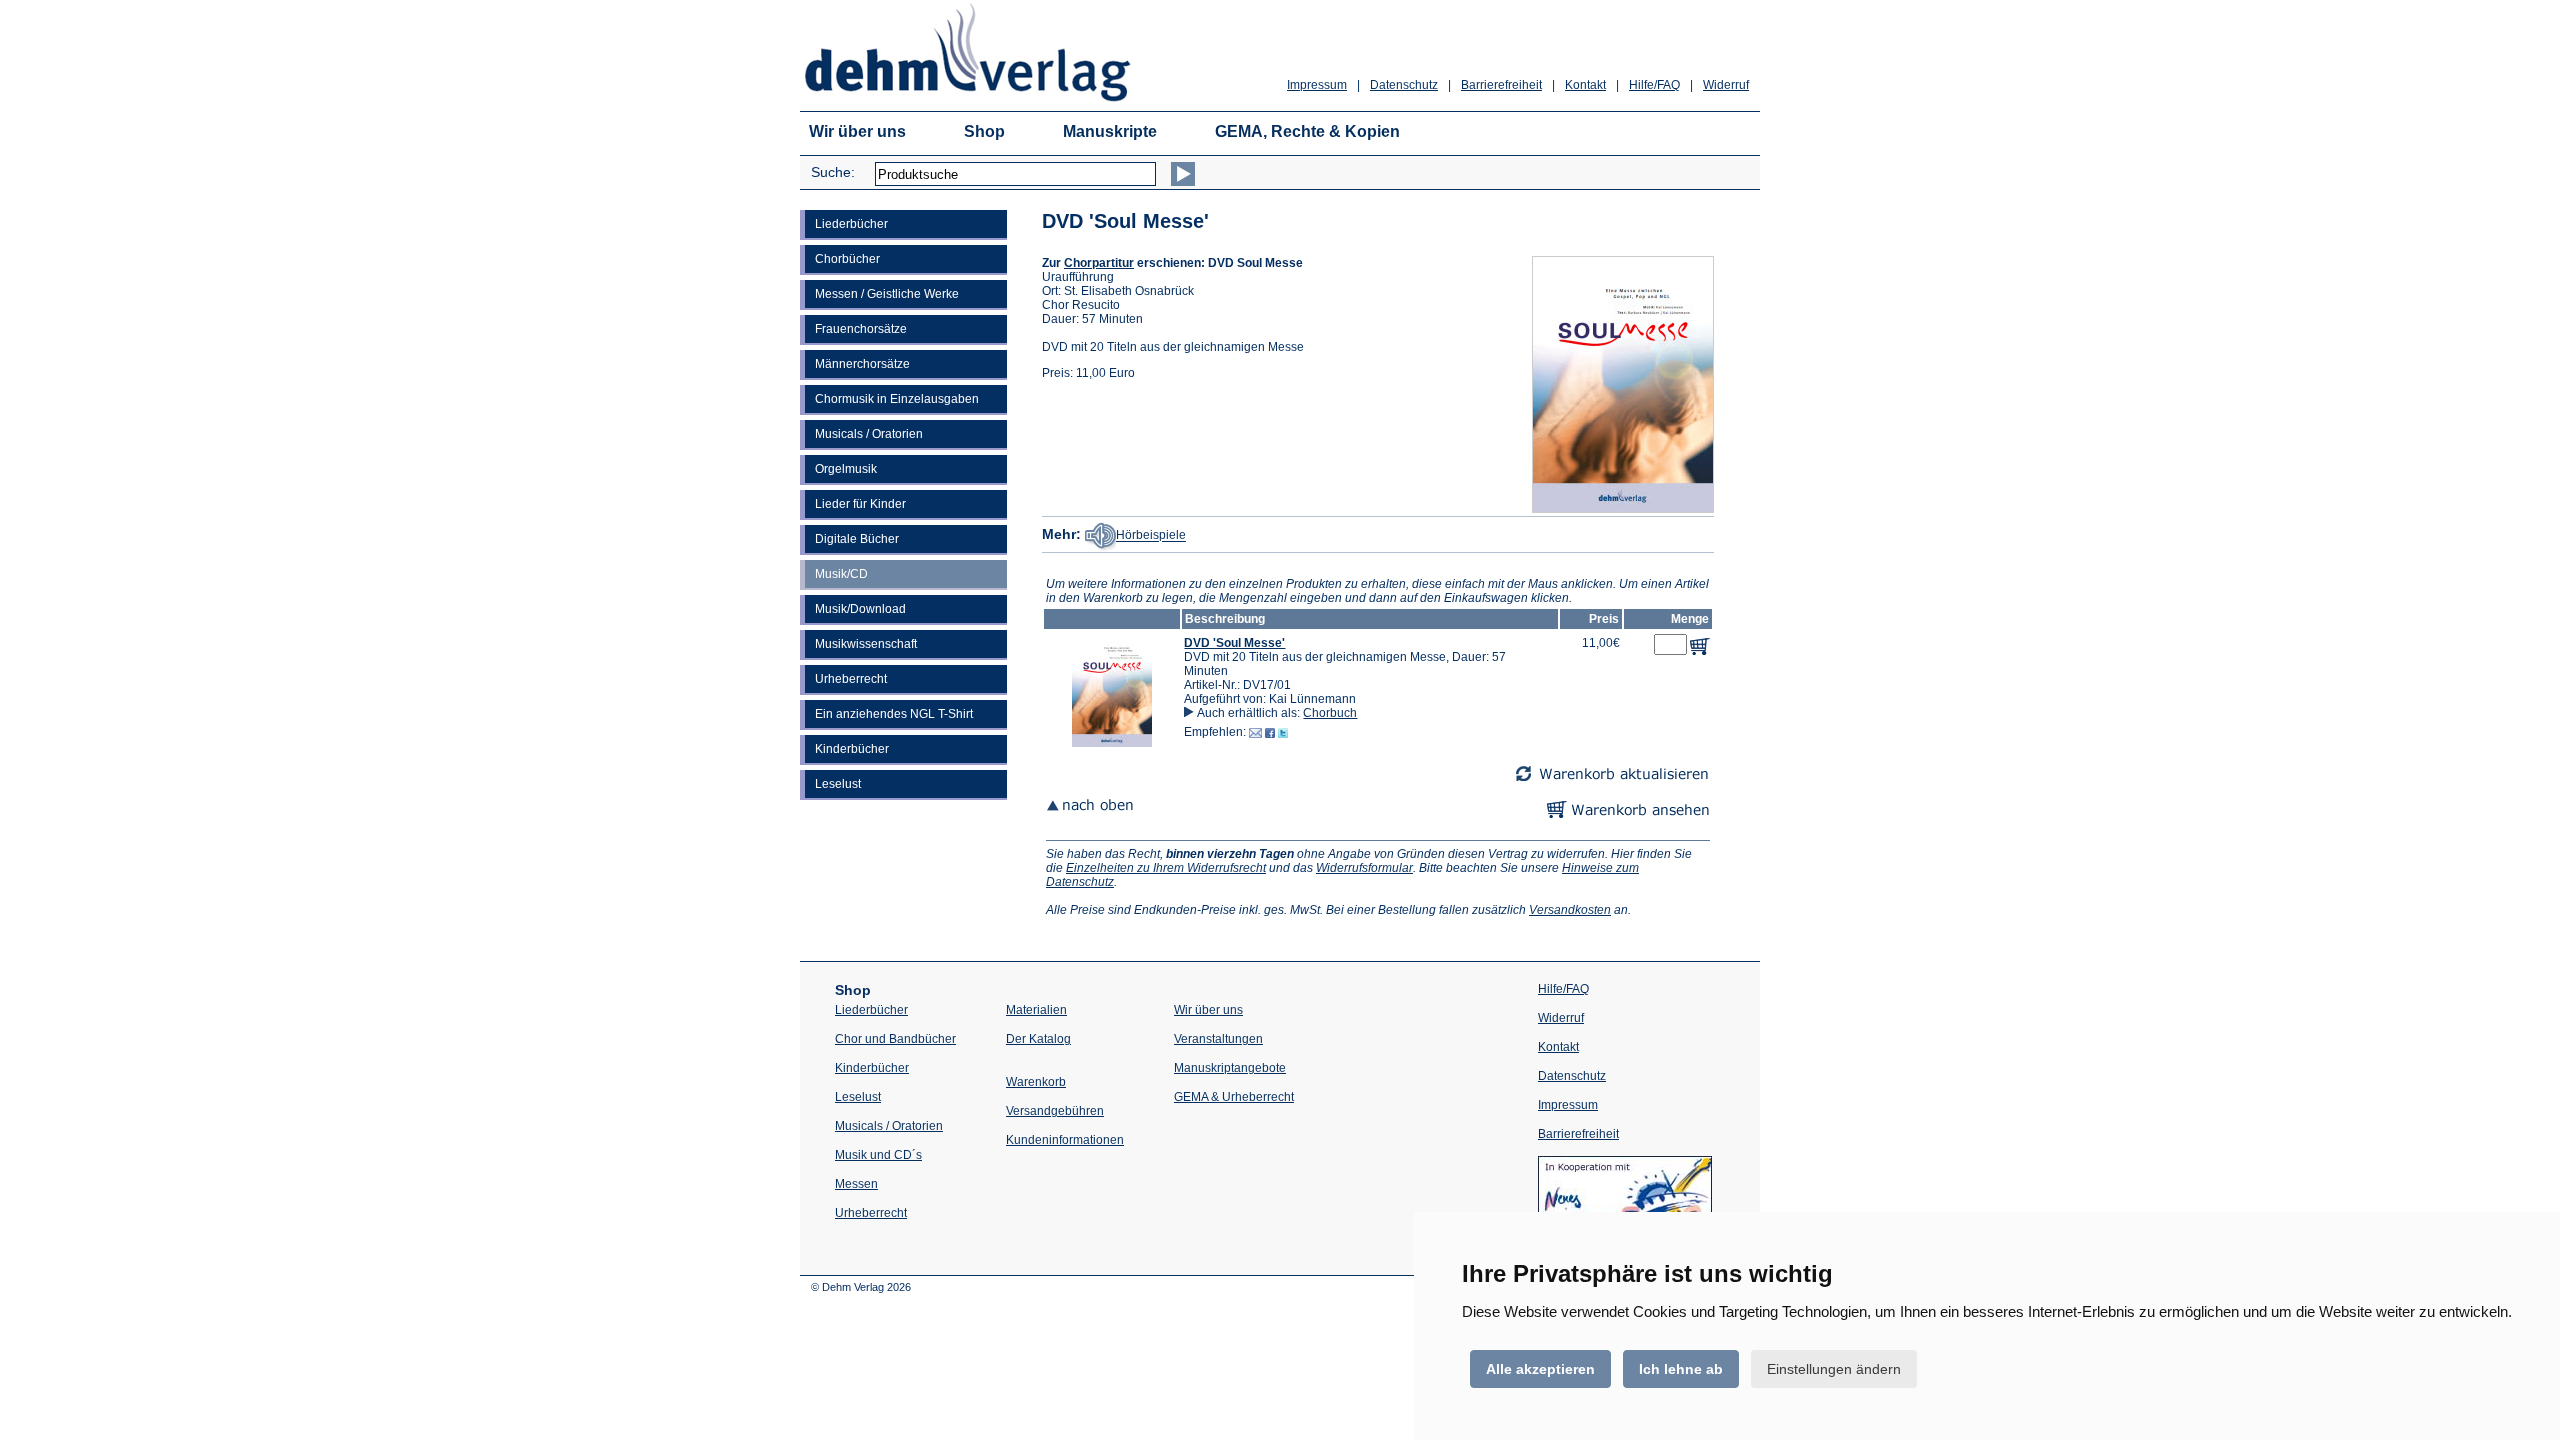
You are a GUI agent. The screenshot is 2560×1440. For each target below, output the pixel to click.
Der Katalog (1038, 1039)
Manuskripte (1110, 131)
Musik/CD (841, 574)
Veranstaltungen (1218, 1039)
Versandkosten (1570, 910)
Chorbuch (1330, 713)
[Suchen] (1183, 174)
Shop (984, 131)
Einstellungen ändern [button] (1834, 1369)
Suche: (833, 172)
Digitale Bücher (857, 539)
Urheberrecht (851, 679)
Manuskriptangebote (1230, 1068)
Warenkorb (1036, 1082)
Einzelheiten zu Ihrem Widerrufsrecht (1166, 868)
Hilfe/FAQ (1654, 85)
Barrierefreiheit (1501, 85)
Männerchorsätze (862, 364)
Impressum (1317, 85)
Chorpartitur (1099, 263)
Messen (856, 1184)
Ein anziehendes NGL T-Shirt (894, 714)
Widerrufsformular (1364, 868)
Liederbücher (851, 224)
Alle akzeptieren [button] (1540, 1369)
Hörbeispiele (1151, 536)
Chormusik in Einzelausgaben (897, 399)
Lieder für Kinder (860, 504)
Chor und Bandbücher (895, 1039)
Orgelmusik (846, 469)
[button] (1112, 743)
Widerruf (1726, 85)
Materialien (1036, 1010)
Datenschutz (1404, 85)
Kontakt (1585, 85)
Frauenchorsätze (861, 329)
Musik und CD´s (878, 1155)
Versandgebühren (1055, 1111)
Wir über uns (857, 131)
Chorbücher (847, 259)
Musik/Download (860, 609)
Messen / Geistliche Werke (887, 294)
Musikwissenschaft (866, 644)
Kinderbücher (852, 749)
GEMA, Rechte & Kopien (1307, 131)
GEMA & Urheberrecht (1234, 1097)
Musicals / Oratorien (869, 434)
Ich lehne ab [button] (1681, 1369)
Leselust (838, 784)
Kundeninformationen (1065, 1140)
